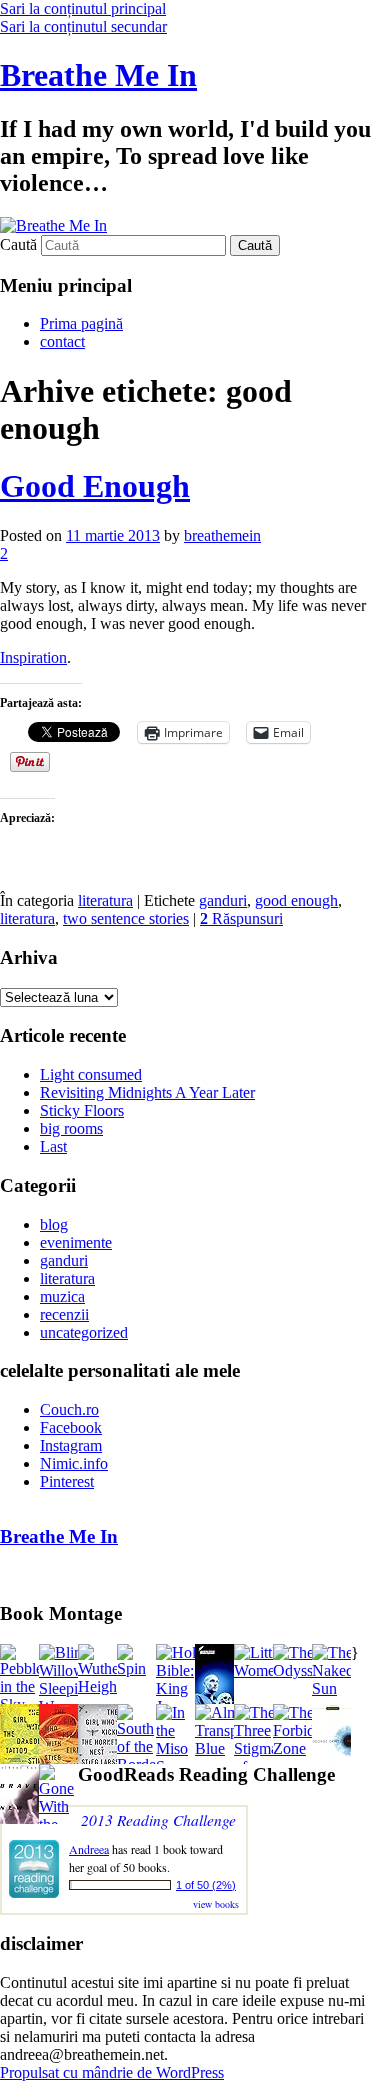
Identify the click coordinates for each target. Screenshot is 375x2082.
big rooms (71, 1128)
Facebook (71, 1427)
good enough (296, 900)
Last (53, 1146)
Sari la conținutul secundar (83, 26)
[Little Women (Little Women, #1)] (258, 1670)
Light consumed (91, 1074)
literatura (105, 900)
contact (62, 341)
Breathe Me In (98, 75)
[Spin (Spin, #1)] (136, 1668)
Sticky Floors (82, 1110)
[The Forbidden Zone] (305, 1748)
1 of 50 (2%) (206, 1885)
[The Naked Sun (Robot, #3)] (333, 1688)
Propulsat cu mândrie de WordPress (112, 2072)
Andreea (89, 1849)
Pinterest (67, 1481)
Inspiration (33, 657)
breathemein (222, 535)
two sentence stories (126, 918)
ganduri (223, 900)
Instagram (71, 1445)
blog (54, 1224)
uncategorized (84, 1332)
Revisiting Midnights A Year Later (147, 1092)
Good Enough (95, 486)
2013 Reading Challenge (158, 1819)
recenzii (64, 1314)
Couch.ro (69, 1409)
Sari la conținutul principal (83, 8)
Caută (18, 244)
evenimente (76, 1242)
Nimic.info (74, 1463)
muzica (62, 1296)
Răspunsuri (241, 918)
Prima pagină (81, 323)
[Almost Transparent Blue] (232, 1748)
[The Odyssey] (300, 1670)
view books (216, 1904)
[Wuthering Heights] (111, 1686)
